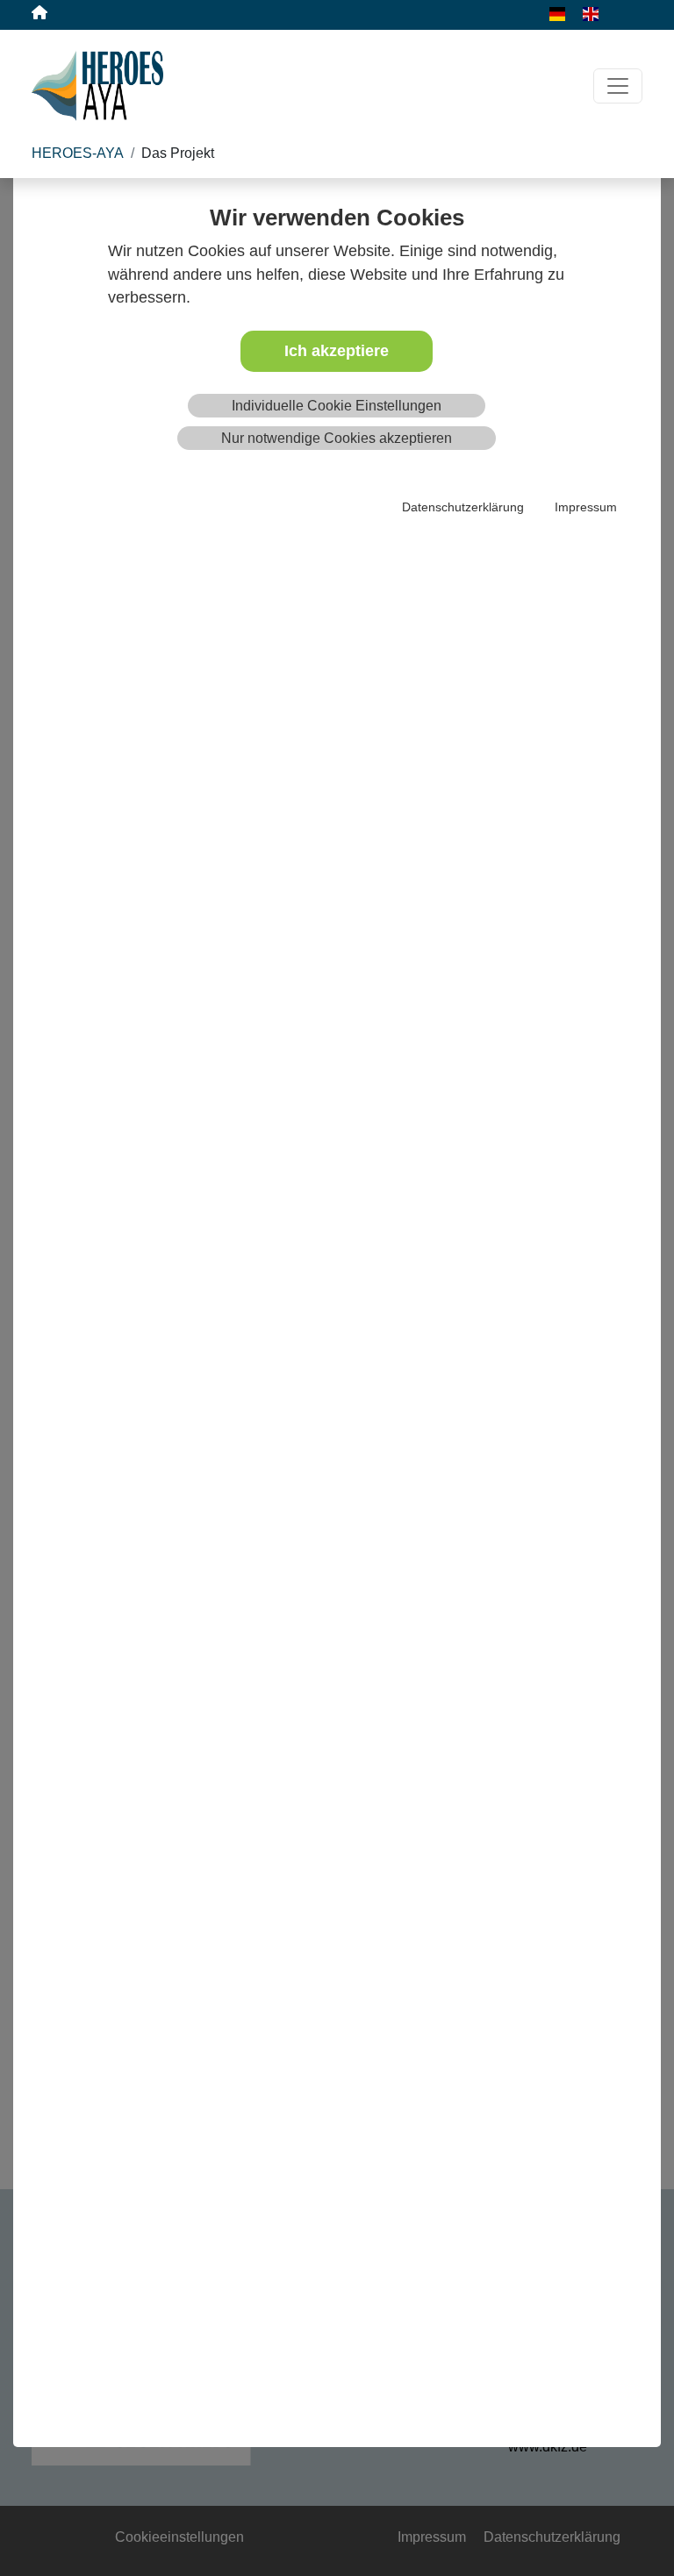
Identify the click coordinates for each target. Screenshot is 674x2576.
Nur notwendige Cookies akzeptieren (337, 438)
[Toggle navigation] (618, 86)
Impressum (586, 507)
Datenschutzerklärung (463, 507)
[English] (582, 13)
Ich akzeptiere (337, 351)
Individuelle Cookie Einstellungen (337, 406)
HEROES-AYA (78, 153)
